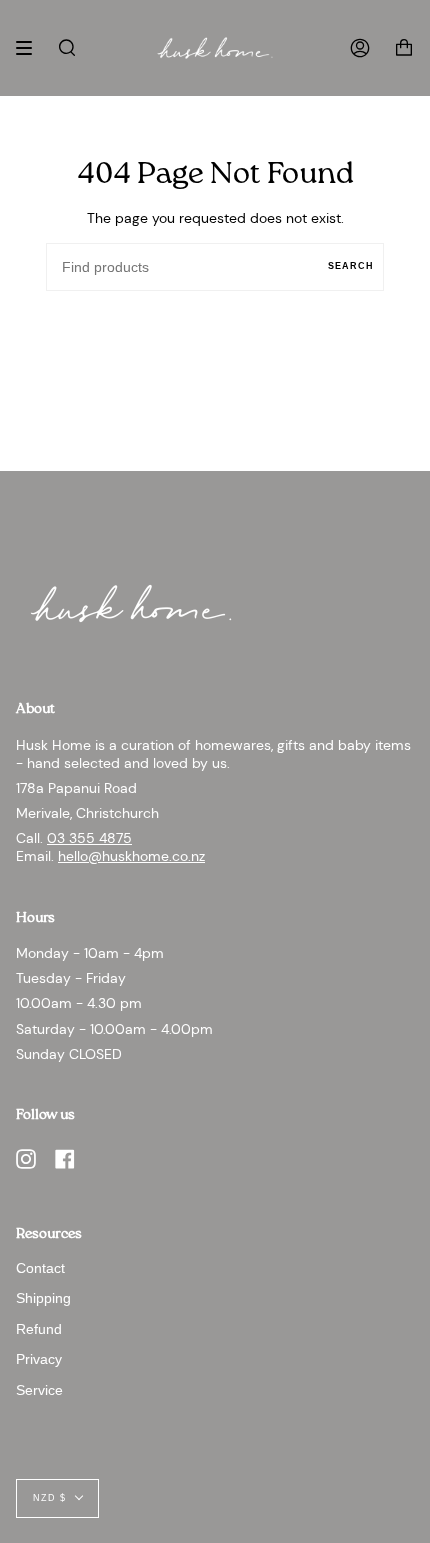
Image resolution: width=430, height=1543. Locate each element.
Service (39, 1390)
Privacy (39, 1359)
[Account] (360, 48)
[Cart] (404, 48)
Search (351, 266)
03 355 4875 (89, 838)
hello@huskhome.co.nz (131, 856)
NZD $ (49, 1498)
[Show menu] (31, 48)
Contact (40, 1268)
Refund (39, 1329)
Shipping (43, 1298)
